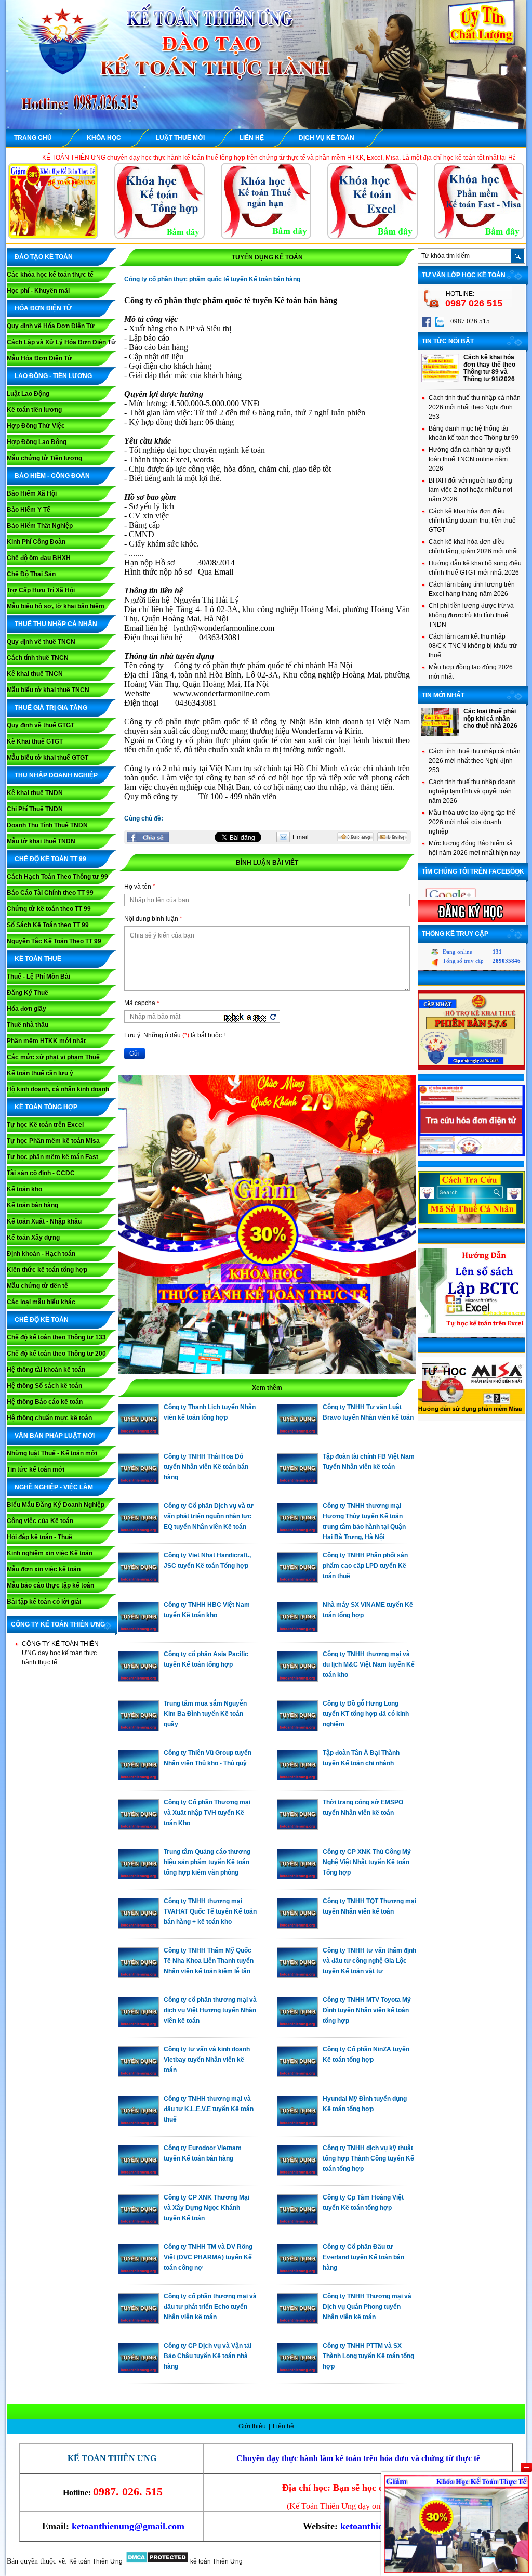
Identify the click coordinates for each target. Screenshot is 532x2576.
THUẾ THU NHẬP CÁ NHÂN (56, 624)
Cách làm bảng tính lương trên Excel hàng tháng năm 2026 (472, 589)
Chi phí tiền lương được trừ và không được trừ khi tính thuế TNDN (471, 615)
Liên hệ (283, 2426)
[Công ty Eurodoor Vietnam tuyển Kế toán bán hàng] (138, 2173)
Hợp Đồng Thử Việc (36, 426)
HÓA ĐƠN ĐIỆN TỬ (43, 308)
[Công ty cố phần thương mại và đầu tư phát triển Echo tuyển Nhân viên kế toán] (138, 2321)
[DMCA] (157, 2561)
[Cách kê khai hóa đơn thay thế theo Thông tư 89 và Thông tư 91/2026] (440, 380)
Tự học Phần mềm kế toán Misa (53, 1141)
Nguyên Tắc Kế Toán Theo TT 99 (54, 941)
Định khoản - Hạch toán (41, 1254)
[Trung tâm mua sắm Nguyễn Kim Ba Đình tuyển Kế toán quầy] (138, 1728)
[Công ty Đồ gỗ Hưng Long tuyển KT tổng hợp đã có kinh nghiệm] (297, 1728)
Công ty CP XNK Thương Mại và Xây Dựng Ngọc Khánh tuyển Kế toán (207, 2208)
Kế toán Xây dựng (33, 1238)
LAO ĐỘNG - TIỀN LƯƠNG (53, 376)
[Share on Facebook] (148, 837)
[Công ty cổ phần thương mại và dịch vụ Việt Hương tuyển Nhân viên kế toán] (138, 2025)
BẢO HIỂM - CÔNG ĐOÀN (52, 476)
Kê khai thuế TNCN (35, 674)
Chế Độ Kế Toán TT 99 (50, 859)
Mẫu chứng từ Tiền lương (44, 458)
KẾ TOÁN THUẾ (38, 959)
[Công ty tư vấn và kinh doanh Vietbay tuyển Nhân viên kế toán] (138, 2074)
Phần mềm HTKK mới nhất (46, 1041)
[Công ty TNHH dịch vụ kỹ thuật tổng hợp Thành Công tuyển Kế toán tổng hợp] (297, 2173)
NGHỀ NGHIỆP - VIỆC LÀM (54, 1487)
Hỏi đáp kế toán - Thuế (39, 1537)
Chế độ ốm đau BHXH (39, 558)
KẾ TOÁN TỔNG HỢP (46, 1107)
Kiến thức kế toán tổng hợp (47, 1270)
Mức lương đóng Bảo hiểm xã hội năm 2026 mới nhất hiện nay (474, 848)
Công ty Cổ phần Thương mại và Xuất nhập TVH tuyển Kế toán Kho (207, 1813)
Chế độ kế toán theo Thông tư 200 (56, 1354)
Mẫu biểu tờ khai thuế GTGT (48, 758)
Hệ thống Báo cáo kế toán (45, 1402)
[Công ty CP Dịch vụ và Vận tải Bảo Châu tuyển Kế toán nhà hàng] (138, 2371)
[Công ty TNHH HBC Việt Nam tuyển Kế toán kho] (138, 1630)
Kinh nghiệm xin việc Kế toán (50, 1553)
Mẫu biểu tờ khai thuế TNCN (48, 690)
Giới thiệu (253, 2426)
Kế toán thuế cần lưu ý (40, 1073)
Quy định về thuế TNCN (41, 642)
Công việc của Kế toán (40, 1521)
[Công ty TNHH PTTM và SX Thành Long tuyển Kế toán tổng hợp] (297, 2371)
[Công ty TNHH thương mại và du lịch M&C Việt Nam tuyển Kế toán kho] (297, 1679)
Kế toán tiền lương (34, 410)
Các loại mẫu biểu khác (41, 1302)
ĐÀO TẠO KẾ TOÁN (44, 257)
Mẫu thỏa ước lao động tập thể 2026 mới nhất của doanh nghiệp (472, 822)
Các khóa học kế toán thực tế (50, 275)
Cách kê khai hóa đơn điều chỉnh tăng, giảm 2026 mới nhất (473, 547)
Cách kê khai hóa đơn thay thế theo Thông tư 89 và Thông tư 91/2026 (489, 368)
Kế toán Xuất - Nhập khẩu (44, 1221)
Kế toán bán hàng (32, 1205)
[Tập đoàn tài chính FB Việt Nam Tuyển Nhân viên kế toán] (297, 1481)
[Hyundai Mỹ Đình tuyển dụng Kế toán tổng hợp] (297, 2124)
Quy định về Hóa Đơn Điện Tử (51, 326)
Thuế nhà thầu (28, 1025)
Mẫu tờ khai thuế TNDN (41, 841)
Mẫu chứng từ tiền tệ (37, 1286)
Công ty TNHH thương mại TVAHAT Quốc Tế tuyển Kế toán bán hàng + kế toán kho (210, 1911)
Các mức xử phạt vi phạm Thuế (53, 1057)
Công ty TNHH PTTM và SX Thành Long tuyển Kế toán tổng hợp (368, 2356)
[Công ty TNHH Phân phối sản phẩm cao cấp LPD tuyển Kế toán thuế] (297, 1580)
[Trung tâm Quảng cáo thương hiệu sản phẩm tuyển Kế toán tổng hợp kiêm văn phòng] (138, 1877)
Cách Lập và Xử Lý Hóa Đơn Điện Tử (61, 342)
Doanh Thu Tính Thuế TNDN (47, 825)
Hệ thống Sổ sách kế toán (44, 1386)
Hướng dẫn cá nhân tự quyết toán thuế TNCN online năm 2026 (469, 459)
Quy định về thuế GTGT (41, 725)
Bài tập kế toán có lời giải (44, 1602)
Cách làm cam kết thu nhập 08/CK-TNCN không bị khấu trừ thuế (473, 646)
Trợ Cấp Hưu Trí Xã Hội (41, 590)
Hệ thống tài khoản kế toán (46, 1370)
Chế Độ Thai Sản (31, 574)
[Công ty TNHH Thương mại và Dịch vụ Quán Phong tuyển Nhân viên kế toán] (297, 2321)
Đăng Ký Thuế (28, 993)
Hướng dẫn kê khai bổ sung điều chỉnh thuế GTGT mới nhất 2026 (475, 568)
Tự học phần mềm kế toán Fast (52, 1157)
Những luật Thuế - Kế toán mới (52, 1453)
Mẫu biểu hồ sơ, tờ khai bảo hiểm (56, 606)
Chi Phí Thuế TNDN (35, 809)
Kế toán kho (24, 1189)
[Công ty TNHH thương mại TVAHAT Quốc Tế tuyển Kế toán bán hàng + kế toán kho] (138, 1926)
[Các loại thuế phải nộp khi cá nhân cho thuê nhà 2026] (440, 734)
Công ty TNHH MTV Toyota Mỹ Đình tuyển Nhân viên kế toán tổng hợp (367, 2010)
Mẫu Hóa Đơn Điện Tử (39, 358)
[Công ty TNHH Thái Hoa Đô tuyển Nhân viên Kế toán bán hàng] (138, 1481)
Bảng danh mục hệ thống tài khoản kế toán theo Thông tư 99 (474, 433)
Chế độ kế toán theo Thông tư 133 (56, 1337)
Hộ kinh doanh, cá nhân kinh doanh (58, 1089)
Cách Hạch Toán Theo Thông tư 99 (57, 877)
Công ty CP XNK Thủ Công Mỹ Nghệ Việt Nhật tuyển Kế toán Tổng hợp (367, 1862)
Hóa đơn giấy (26, 1009)
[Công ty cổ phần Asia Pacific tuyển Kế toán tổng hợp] (138, 1679)
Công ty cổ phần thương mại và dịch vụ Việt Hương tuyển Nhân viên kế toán (210, 2010)
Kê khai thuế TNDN (35, 793)
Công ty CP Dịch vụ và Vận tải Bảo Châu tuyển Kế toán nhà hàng (208, 2356)
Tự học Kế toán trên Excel (45, 1125)
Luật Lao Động (28, 394)
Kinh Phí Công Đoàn (36, 542)
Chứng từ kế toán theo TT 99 (49, 909)
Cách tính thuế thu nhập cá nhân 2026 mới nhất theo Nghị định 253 (475, 407)
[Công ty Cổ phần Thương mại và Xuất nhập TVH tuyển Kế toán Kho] (138, 1827)
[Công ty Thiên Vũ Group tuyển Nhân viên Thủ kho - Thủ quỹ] (138, 1778)
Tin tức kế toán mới (36, 1469)
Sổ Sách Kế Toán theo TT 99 (48, 925)
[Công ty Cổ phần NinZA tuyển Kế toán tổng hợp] (297, 2074)
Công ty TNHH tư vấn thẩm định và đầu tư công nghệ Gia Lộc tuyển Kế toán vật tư (369, 1961)
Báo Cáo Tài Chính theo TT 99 (50, 893)
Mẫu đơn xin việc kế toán (44, 1569)
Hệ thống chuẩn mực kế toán (49, 1418)
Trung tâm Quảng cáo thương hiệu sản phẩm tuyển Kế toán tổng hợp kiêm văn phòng (207, 1862)
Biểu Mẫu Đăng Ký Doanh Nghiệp (56, 1505)
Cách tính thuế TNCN (38, 658)
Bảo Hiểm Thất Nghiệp (40, 526)
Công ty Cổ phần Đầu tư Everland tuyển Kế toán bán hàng (363, 2257)
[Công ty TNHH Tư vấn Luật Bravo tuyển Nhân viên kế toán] (297, 1432)
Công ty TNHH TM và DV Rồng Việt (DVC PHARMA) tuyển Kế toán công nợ (208, 2257)
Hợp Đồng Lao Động (37, 442)
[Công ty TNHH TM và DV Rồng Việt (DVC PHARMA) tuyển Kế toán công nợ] (138, 2272)
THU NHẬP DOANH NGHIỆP (56, 775)
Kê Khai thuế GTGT (35, 741)
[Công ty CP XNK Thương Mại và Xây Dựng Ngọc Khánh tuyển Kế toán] (138, 2222)
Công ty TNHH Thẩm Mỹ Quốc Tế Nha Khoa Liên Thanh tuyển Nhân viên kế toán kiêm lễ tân (209, 1961)
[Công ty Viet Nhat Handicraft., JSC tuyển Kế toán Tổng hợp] (138, 1580)
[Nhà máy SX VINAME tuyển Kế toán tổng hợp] (297, 1630)
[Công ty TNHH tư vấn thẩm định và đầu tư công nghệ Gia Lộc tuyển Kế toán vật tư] (297, 1975)
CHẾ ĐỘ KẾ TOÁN (42, 1320)
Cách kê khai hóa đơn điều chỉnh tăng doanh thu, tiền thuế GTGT (472, 521)
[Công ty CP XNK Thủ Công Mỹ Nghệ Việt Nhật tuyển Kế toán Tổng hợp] (297, 1877)
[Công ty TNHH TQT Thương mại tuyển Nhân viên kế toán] (297, 1926)
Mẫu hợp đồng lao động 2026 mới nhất (471, 672)
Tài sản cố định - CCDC (41, 1173)
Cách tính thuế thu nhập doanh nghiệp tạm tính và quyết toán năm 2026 (472, 791)
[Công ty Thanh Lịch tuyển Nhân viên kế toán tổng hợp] (138, 1432)
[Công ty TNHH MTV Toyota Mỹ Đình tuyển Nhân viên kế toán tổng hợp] (297, 2025)
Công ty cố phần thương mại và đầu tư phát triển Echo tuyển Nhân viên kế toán (210, 2307)
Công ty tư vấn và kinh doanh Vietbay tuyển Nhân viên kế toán (207, 2060)
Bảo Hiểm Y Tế (29, 510)
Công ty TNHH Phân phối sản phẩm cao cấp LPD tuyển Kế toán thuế (365, 1566)
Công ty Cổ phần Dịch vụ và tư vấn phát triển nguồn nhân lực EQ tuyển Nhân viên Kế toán (209, 1516)
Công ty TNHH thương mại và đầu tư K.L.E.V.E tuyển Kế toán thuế (209, 2109)
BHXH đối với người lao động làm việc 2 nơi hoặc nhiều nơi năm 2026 (470, 490)
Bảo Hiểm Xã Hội (32, 493)
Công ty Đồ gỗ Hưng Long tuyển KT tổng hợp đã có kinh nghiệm (366, 1714)
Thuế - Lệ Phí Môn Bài (38, 977)
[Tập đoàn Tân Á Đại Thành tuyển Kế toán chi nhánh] (297, 1778)
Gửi (135, 1053)
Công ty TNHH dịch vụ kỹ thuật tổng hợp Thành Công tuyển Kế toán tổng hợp (368, 2158)
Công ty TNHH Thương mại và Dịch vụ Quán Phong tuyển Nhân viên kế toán (367, 2307)
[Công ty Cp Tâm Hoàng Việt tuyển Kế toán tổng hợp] (297, 2222)
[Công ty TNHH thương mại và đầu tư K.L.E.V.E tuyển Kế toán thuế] (138, 2124)
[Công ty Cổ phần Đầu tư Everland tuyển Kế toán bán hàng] (297, 2272)
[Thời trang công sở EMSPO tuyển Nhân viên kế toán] (297, 1827)
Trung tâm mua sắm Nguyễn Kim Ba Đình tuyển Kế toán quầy (205, 1714)
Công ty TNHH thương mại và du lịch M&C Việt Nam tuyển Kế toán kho (369, 1664)
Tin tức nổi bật (448, 341)
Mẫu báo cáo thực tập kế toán (50, 1585)
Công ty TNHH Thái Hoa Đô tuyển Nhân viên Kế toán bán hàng (206, 1467)
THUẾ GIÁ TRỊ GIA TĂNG (51, 708)
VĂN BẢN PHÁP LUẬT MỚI (55, 1436)
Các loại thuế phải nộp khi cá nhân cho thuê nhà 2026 (490, 719)
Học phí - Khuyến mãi (38, 291)
